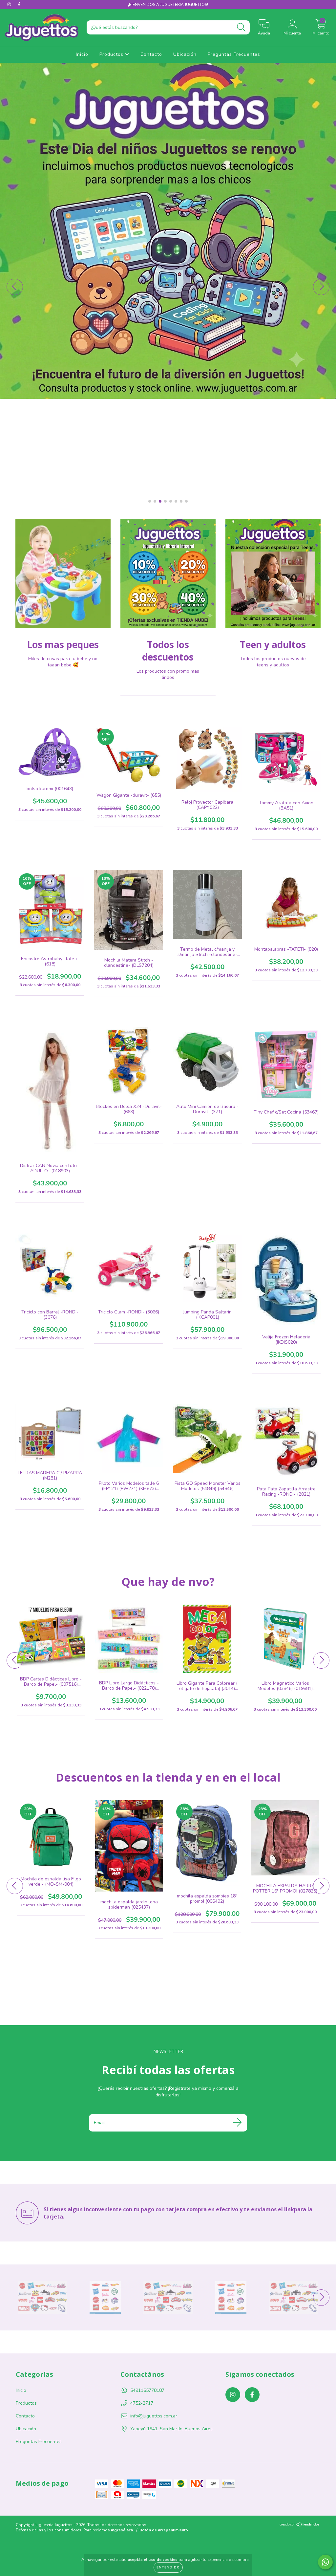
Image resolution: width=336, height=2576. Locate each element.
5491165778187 (147, 2390)
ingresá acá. (122, 2530)
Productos (112, 54)
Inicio (82, 54)
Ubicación (185, 54)
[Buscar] (241, 27)
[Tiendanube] (300, 2525)
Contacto (151, 54)
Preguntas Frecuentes (234, 54)
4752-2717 (142, 2403)
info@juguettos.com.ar (154, 2416)
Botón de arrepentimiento (164, 2530)
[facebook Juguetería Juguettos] (19, 4)
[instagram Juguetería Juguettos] (10, 4)
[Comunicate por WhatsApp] (325, 2562)
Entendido (168, 2567)
